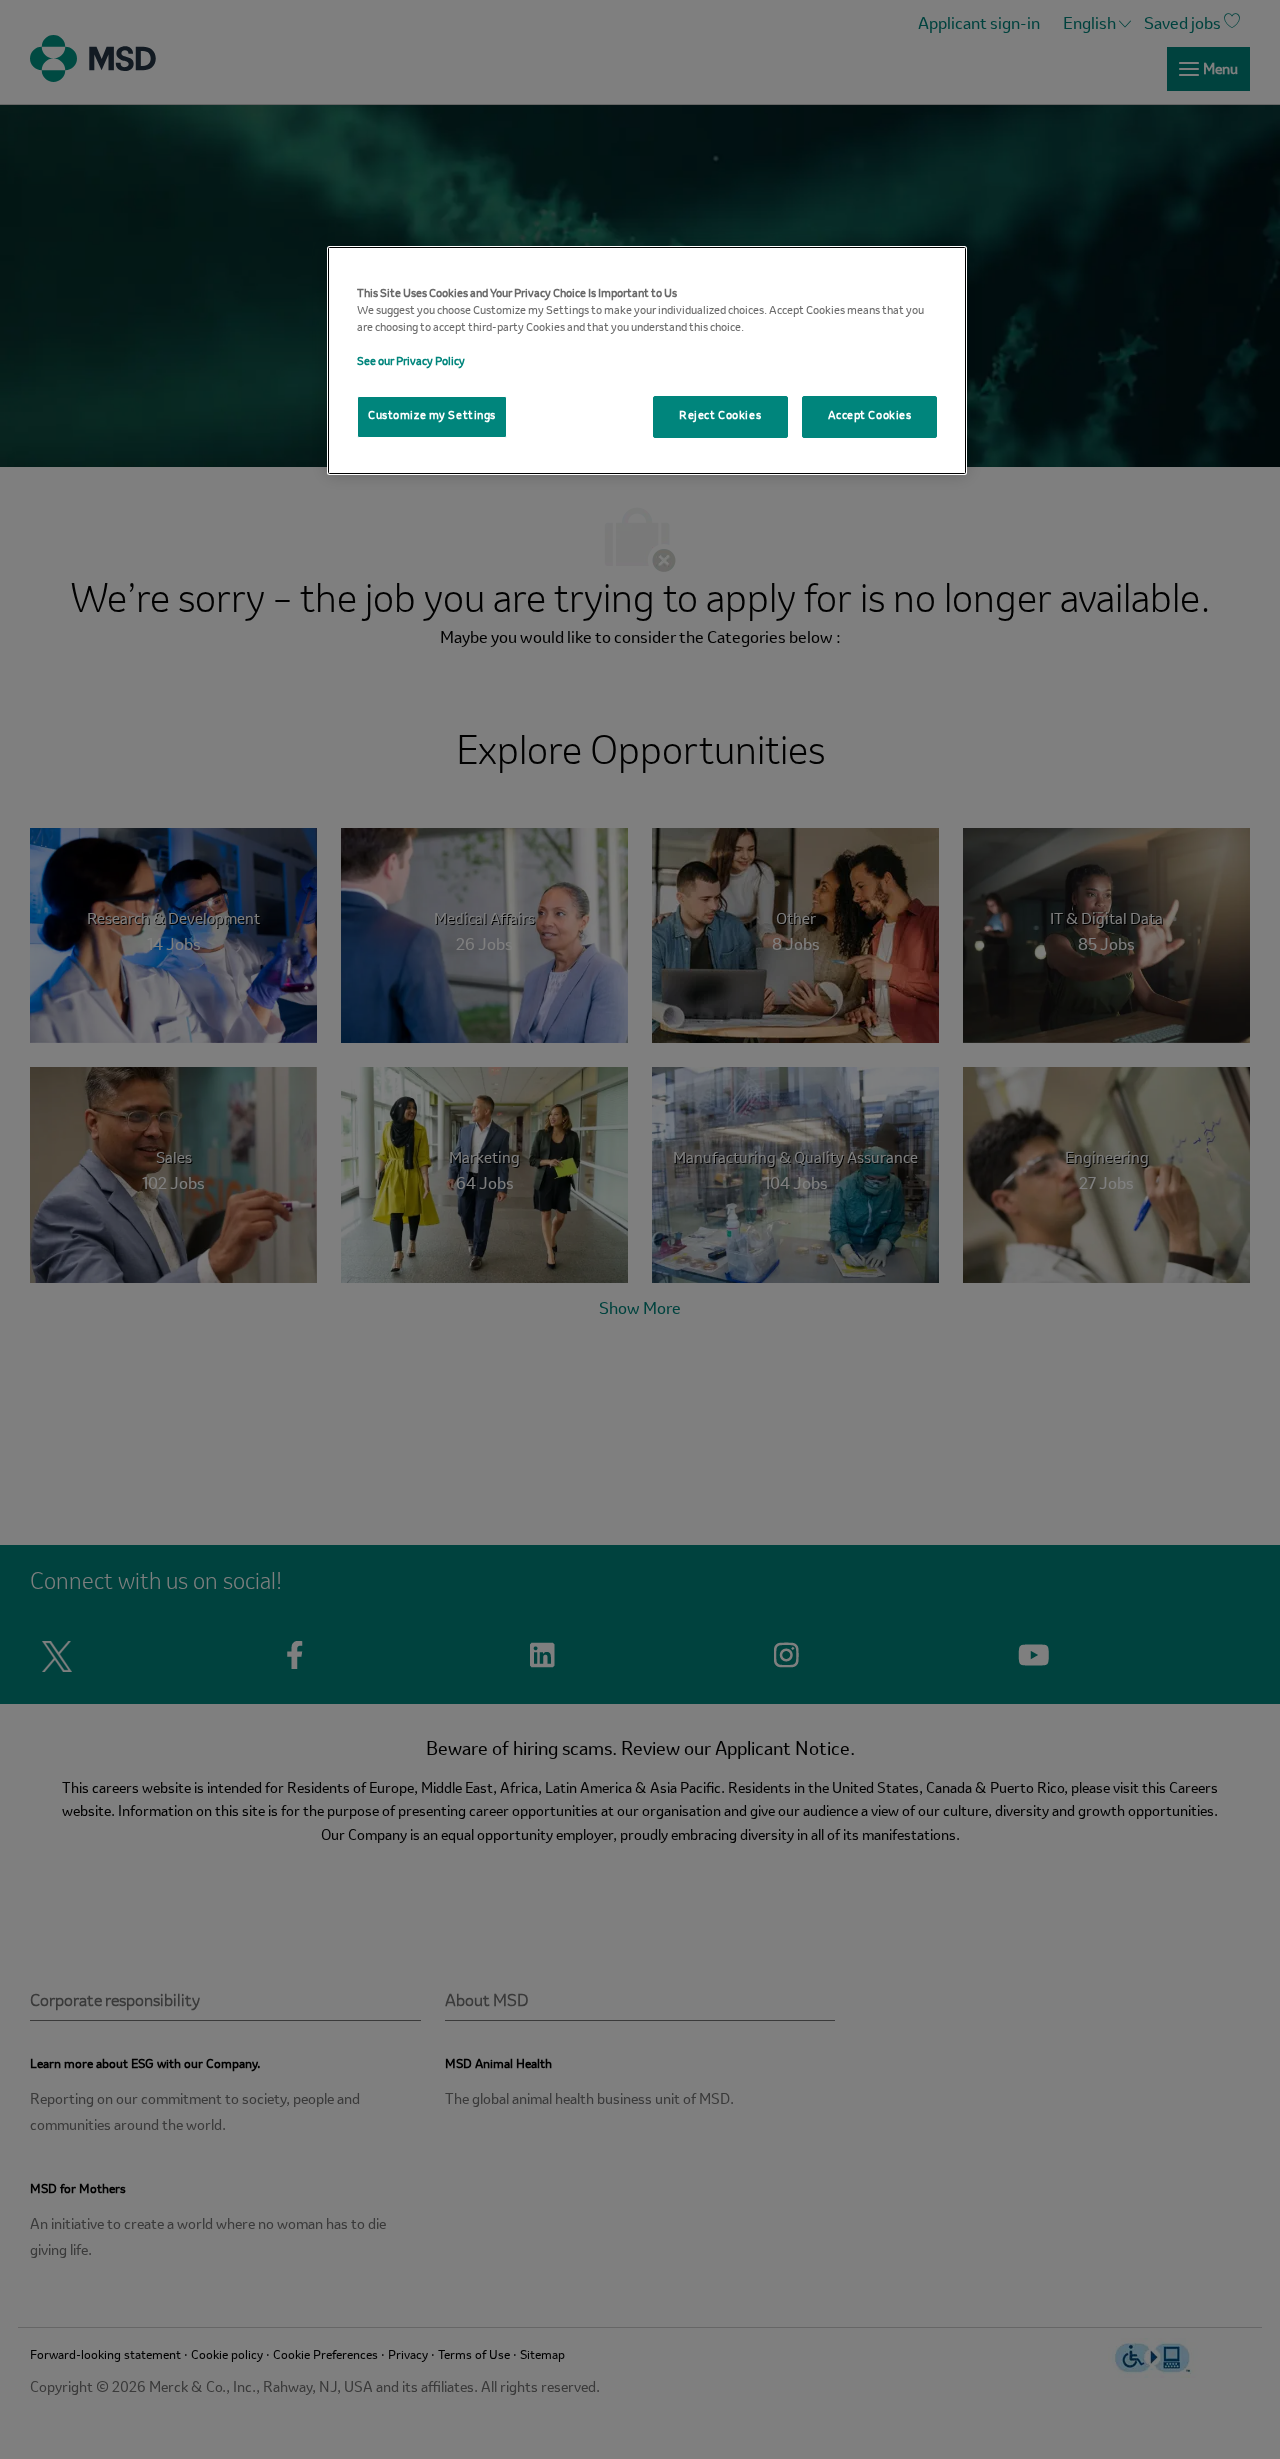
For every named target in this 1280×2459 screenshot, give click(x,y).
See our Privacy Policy (411, 362)
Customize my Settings (432, 416)
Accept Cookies (870, 416)
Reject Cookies (720, 416)
